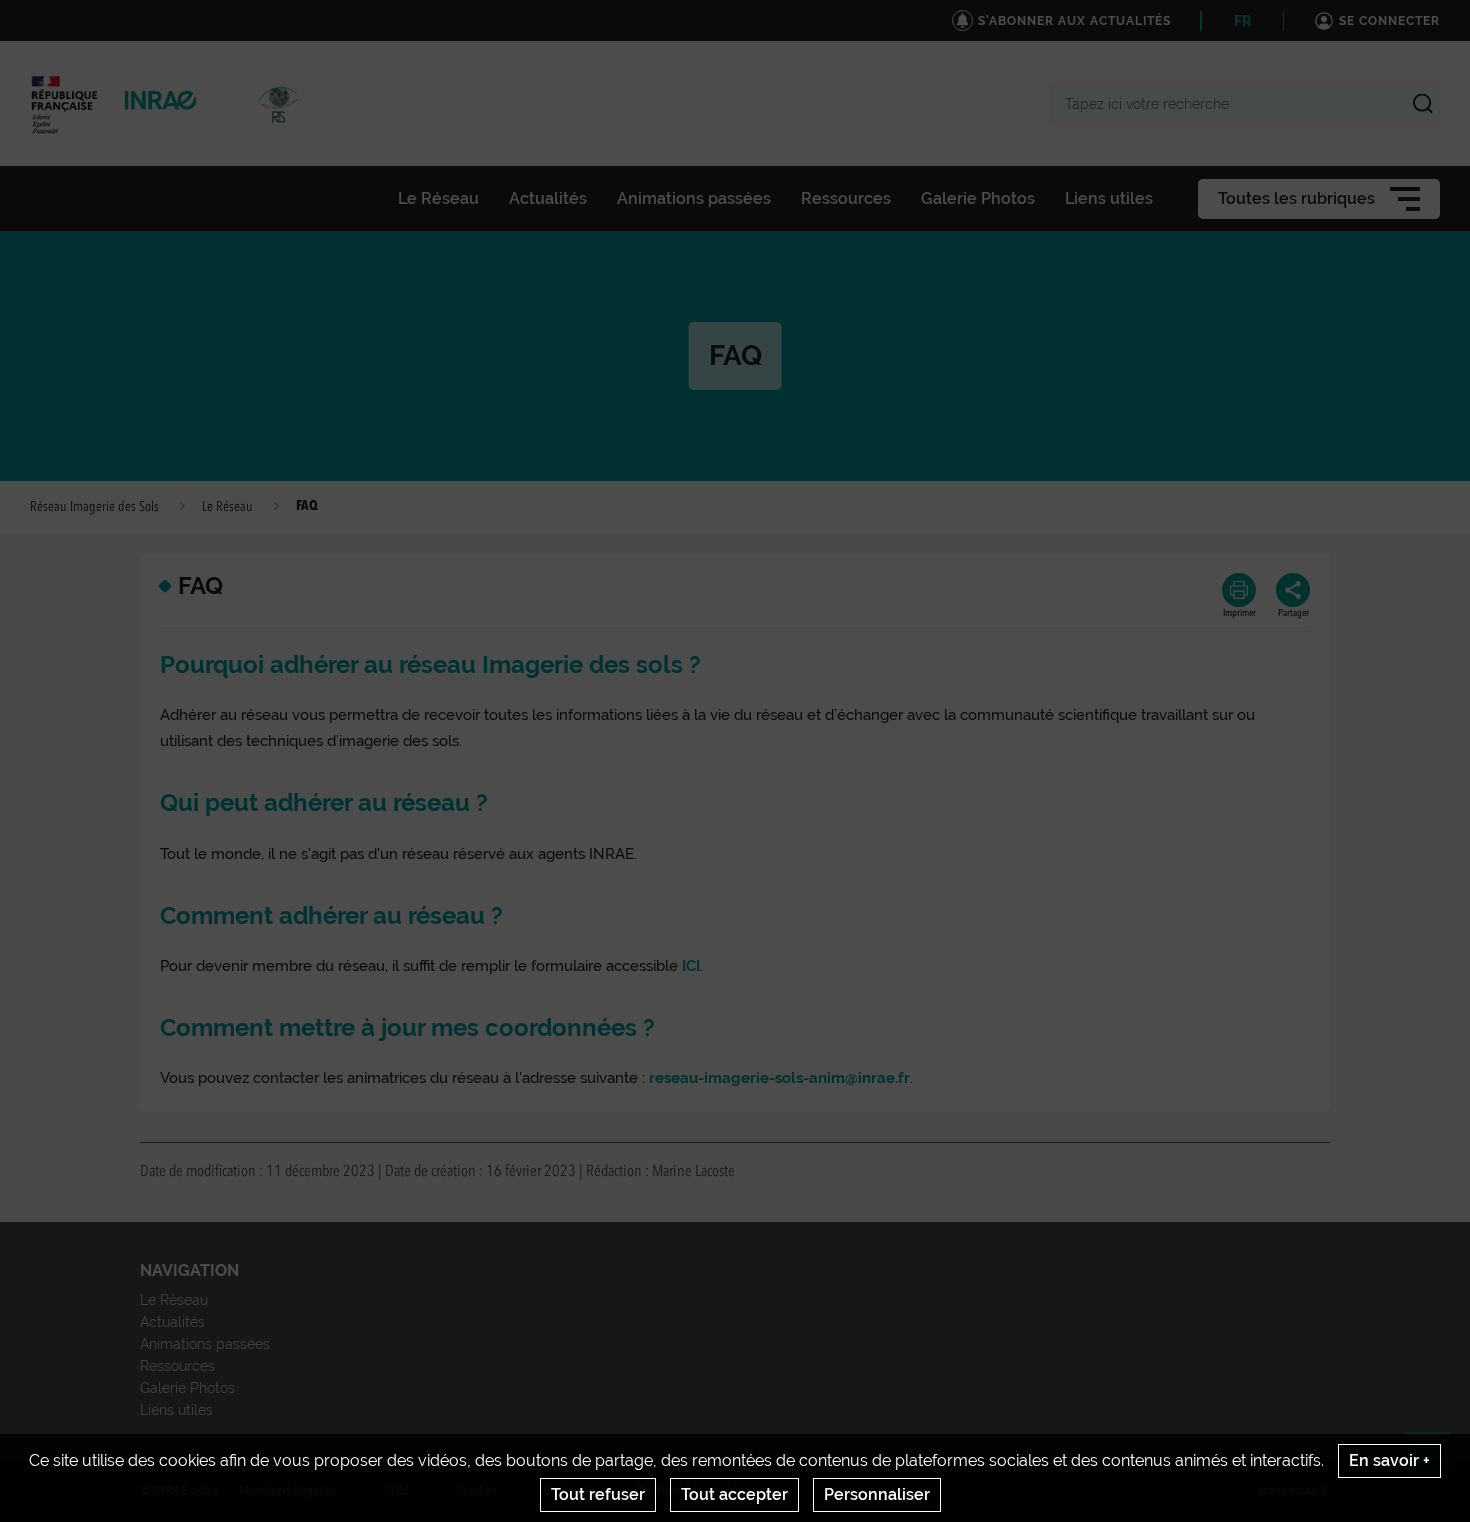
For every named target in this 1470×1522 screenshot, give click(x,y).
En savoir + (1389, 1460)
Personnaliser (877, 1494)
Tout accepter (734, 1494)
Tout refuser (598, 1494)
